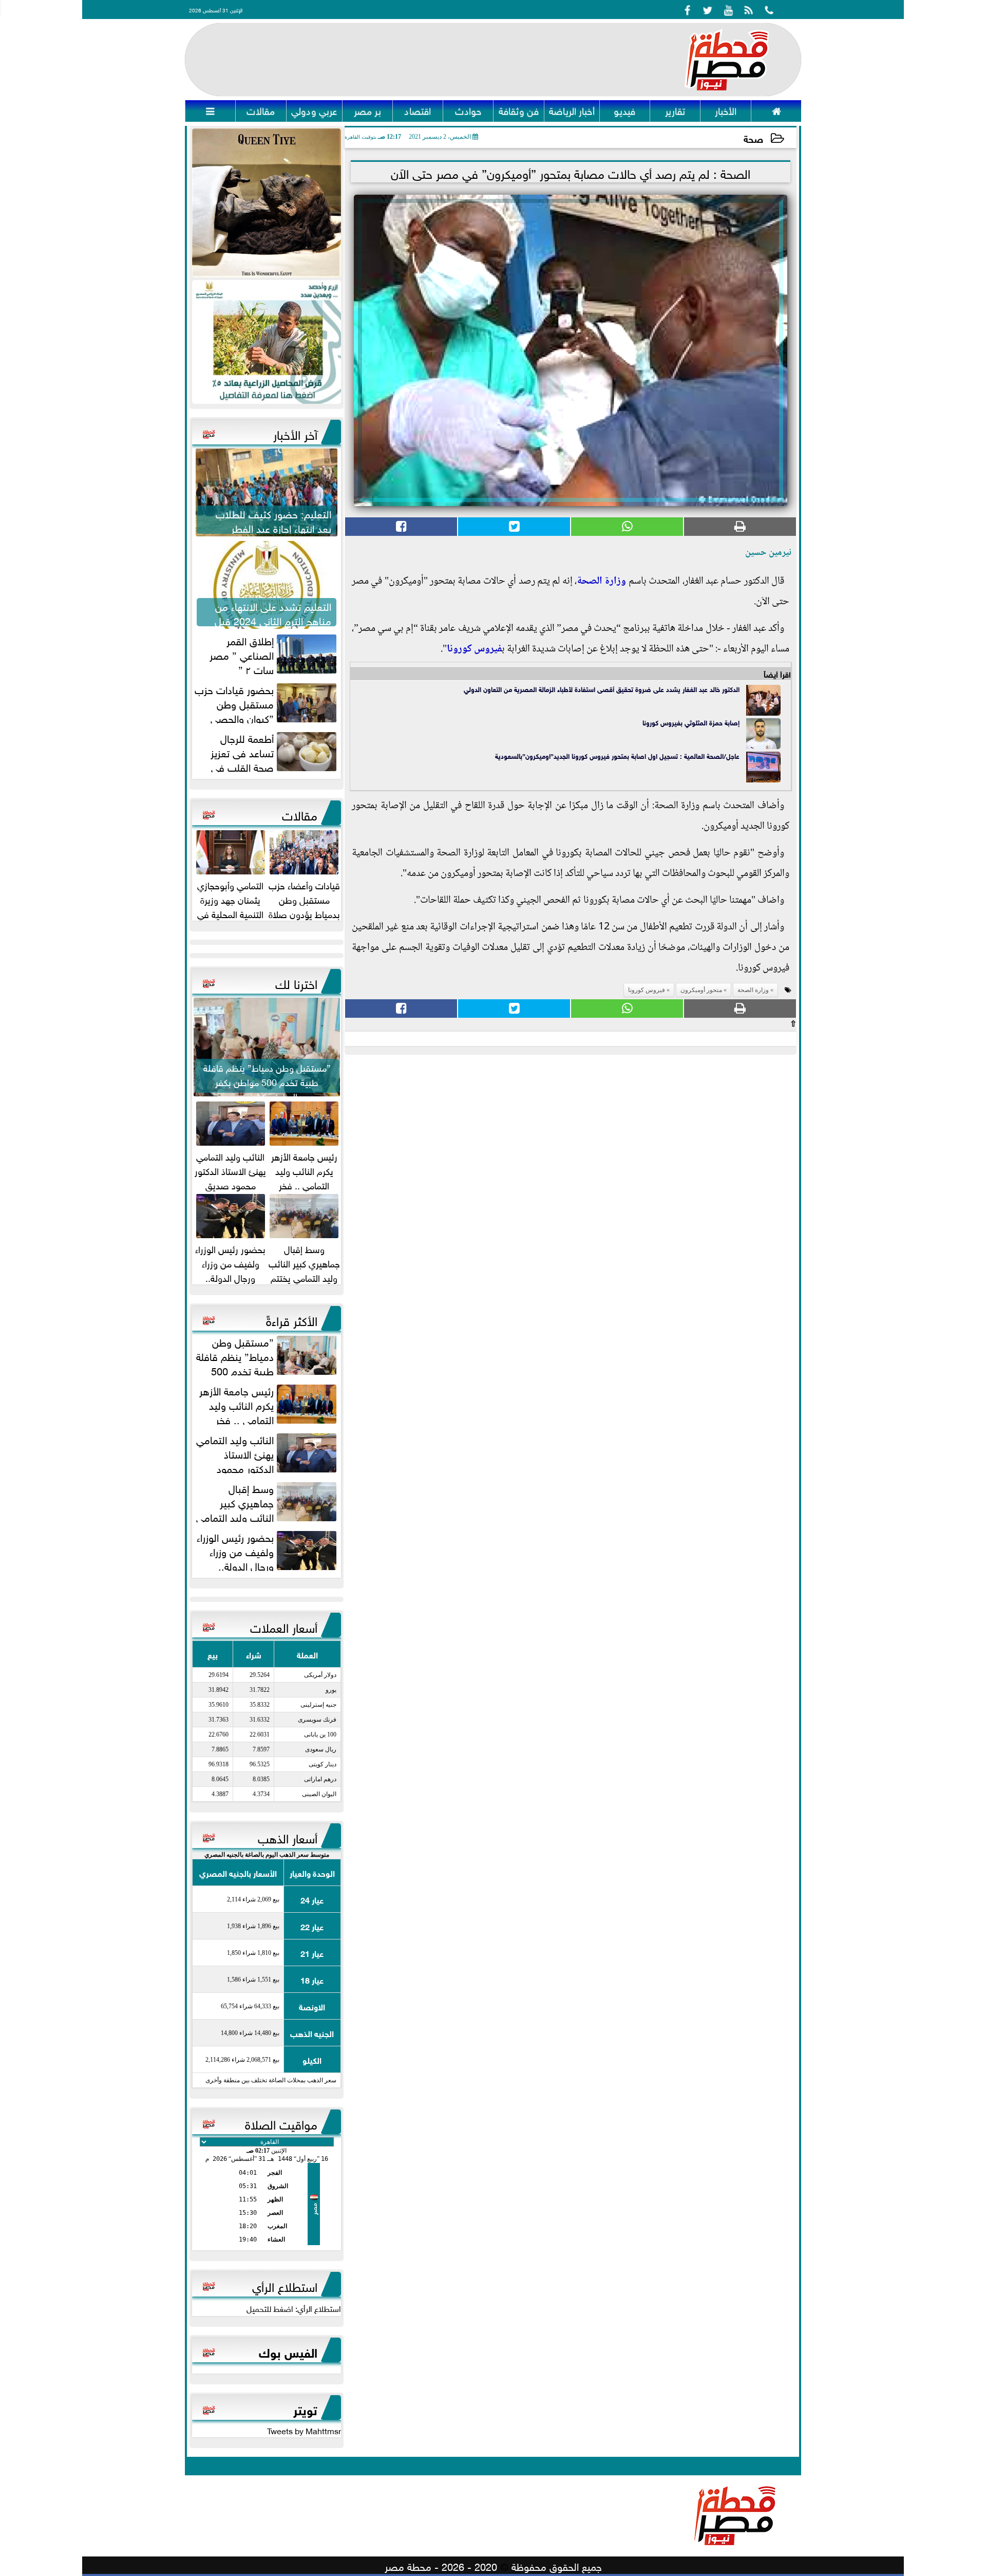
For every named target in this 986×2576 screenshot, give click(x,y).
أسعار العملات (284, 1626)
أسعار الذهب (288, 1837)
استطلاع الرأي (285, 2285)
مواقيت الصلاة (281, 2123)
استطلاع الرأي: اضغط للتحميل (294, 2308)
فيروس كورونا (474, 649)
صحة (753, 138)
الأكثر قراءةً (292, 1319)
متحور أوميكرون (701, 990)
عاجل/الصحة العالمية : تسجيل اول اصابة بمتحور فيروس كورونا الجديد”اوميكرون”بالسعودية (617, 755)
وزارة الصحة (601, 582)
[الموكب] (267, 203)
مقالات (300, 814)
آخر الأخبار (295, 433)
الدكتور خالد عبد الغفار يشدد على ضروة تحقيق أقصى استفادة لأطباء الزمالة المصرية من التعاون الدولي (602, 689)
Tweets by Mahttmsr (304, 2430)
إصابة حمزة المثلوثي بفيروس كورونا (691, 722)
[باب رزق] (267, 342)
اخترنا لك (296, 982)
